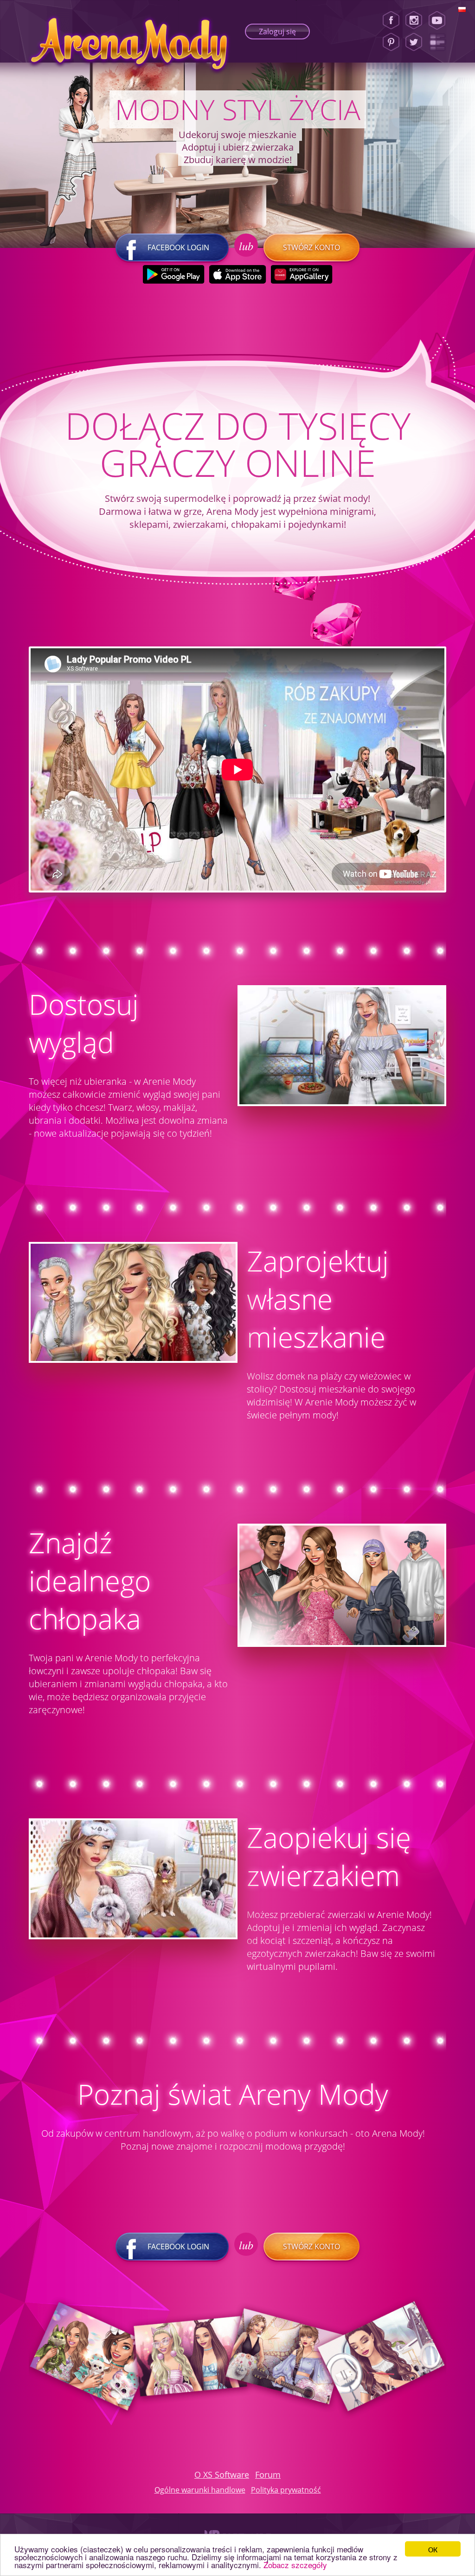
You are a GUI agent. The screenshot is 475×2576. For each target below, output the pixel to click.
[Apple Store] (238, 274)
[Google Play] (174, 274)
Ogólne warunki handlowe (200, 2490)
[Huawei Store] (302, 274)
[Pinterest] (391, 42)
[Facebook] (391, 20)
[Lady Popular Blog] (440, 42)
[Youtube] (440, 20)
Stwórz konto (311, 247)
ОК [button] (433, 2549)
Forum (268, 2475)
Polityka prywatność (286, 2490)
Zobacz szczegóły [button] (295, 2565)
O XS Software (222, 2475)
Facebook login (178, 247)
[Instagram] (414, 20)
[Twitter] (414, 42)
